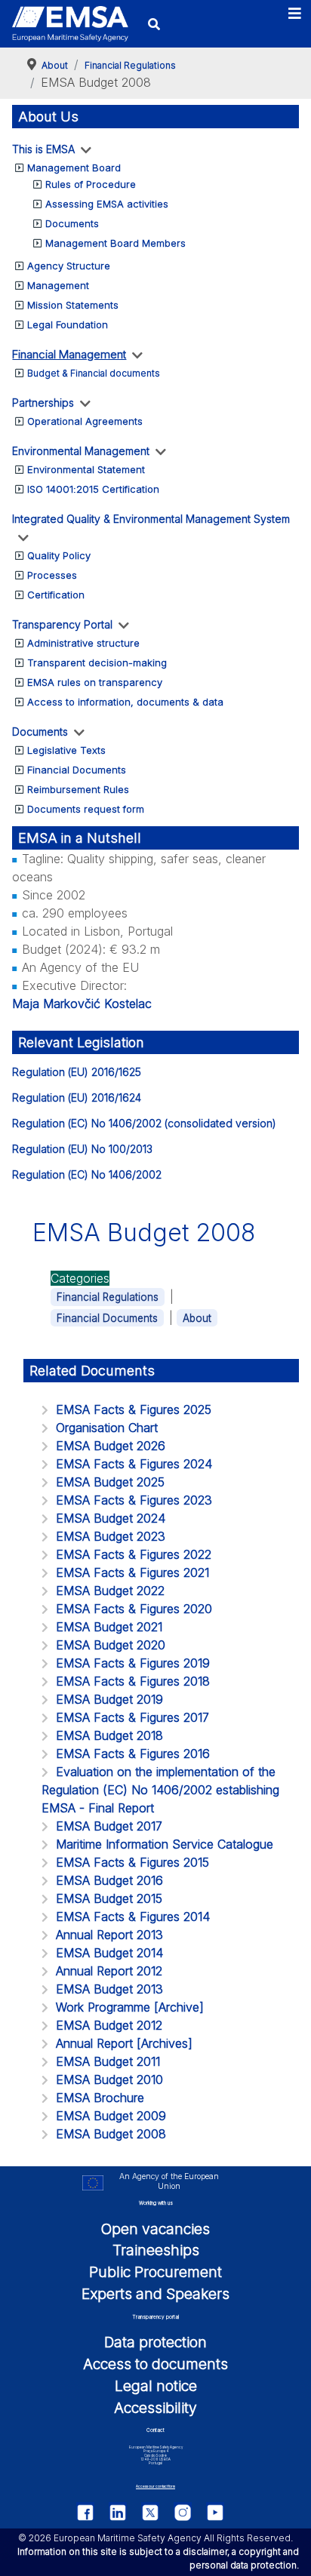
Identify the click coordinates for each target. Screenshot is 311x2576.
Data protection (155, 2342)
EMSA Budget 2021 (109, 1627)
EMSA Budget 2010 (109, 2080)
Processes (52, 575)
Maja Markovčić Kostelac (82, 1004)
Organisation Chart (107, 1428)
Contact (155, 2430)
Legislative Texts (66, 750)
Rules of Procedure (91, 184)
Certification (56, 595)
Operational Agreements (85, 421)
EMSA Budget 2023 (111, 1536)
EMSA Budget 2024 (111, 1518)
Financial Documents (77, 770)
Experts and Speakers (155, 2294)
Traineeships (156, 2250)
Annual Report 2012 (109, 1971)
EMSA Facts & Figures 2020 (134, 1609)
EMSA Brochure (100, 2098)
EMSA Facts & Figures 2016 (133, 1754)
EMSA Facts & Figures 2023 (134, 1500)
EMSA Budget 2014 (109, 1953)
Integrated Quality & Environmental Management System (151, 519)
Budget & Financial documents (94, 373)
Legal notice (156, 2386)
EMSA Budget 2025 (110, 1482)
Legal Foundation (68, 324)
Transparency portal (155, 2317)
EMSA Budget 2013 (109, 1989)
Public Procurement (155, 2272)
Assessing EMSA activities (107, 204)
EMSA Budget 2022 (110, 1591)
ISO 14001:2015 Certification (93, 489)
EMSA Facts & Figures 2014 (133, 1917)
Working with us (156, 2203)
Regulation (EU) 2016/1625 (77, 1072)
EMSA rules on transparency (95, 682)
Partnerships (43, 403)
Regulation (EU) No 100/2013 (82, 1149)
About (197, 1318)
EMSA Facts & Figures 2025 (134, 1409)
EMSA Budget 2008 (111, 2134)
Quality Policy (59, 555)
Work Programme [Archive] (130, 2007)
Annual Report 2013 (109, 1935)
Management (58, 285)
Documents (72, 223)
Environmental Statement (86, 469)
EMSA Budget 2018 (109, 1735)
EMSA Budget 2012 (109, 2025)
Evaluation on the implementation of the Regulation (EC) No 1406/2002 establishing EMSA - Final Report (160, 1790)
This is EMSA (43, 149)
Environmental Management (81, 451)
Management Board (74, 168)
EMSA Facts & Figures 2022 (134, 1554)
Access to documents (155, 2364)
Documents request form (86, 809)
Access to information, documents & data (125, 702)
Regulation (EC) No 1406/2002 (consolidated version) (144, 1123)
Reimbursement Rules (78, 789)
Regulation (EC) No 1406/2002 (87, 1174)
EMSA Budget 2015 (109, 1898)
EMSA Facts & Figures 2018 (133, 1681)
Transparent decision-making (97, 662)
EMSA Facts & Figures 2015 (132, 1862)
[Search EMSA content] (154, 24)
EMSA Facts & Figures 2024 (134, 1464)
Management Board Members (115, 243)
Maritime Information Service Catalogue (165, 1844)
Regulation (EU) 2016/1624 (77, 1097)
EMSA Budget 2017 (109, 1826)
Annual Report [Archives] (124, 2043)
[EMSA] (70, 24)
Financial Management (69, 354)
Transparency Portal (62, 624)
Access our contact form (155, 2487)
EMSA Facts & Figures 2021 (132, 1572)
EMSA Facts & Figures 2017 (132, 1717)
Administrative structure (83, 643)
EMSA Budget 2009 (111, 2116)
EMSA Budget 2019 (109, 1699)
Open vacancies (155, 2229)
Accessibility (155, 2408)
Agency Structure (69, 266)
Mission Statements (73, 305)
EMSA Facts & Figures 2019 (133, 1663)
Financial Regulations (108, 1297)
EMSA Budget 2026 (111, 1446)
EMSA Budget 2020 (111, 1645)
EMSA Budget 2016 (109, 1880)
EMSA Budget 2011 (108, 2061)
